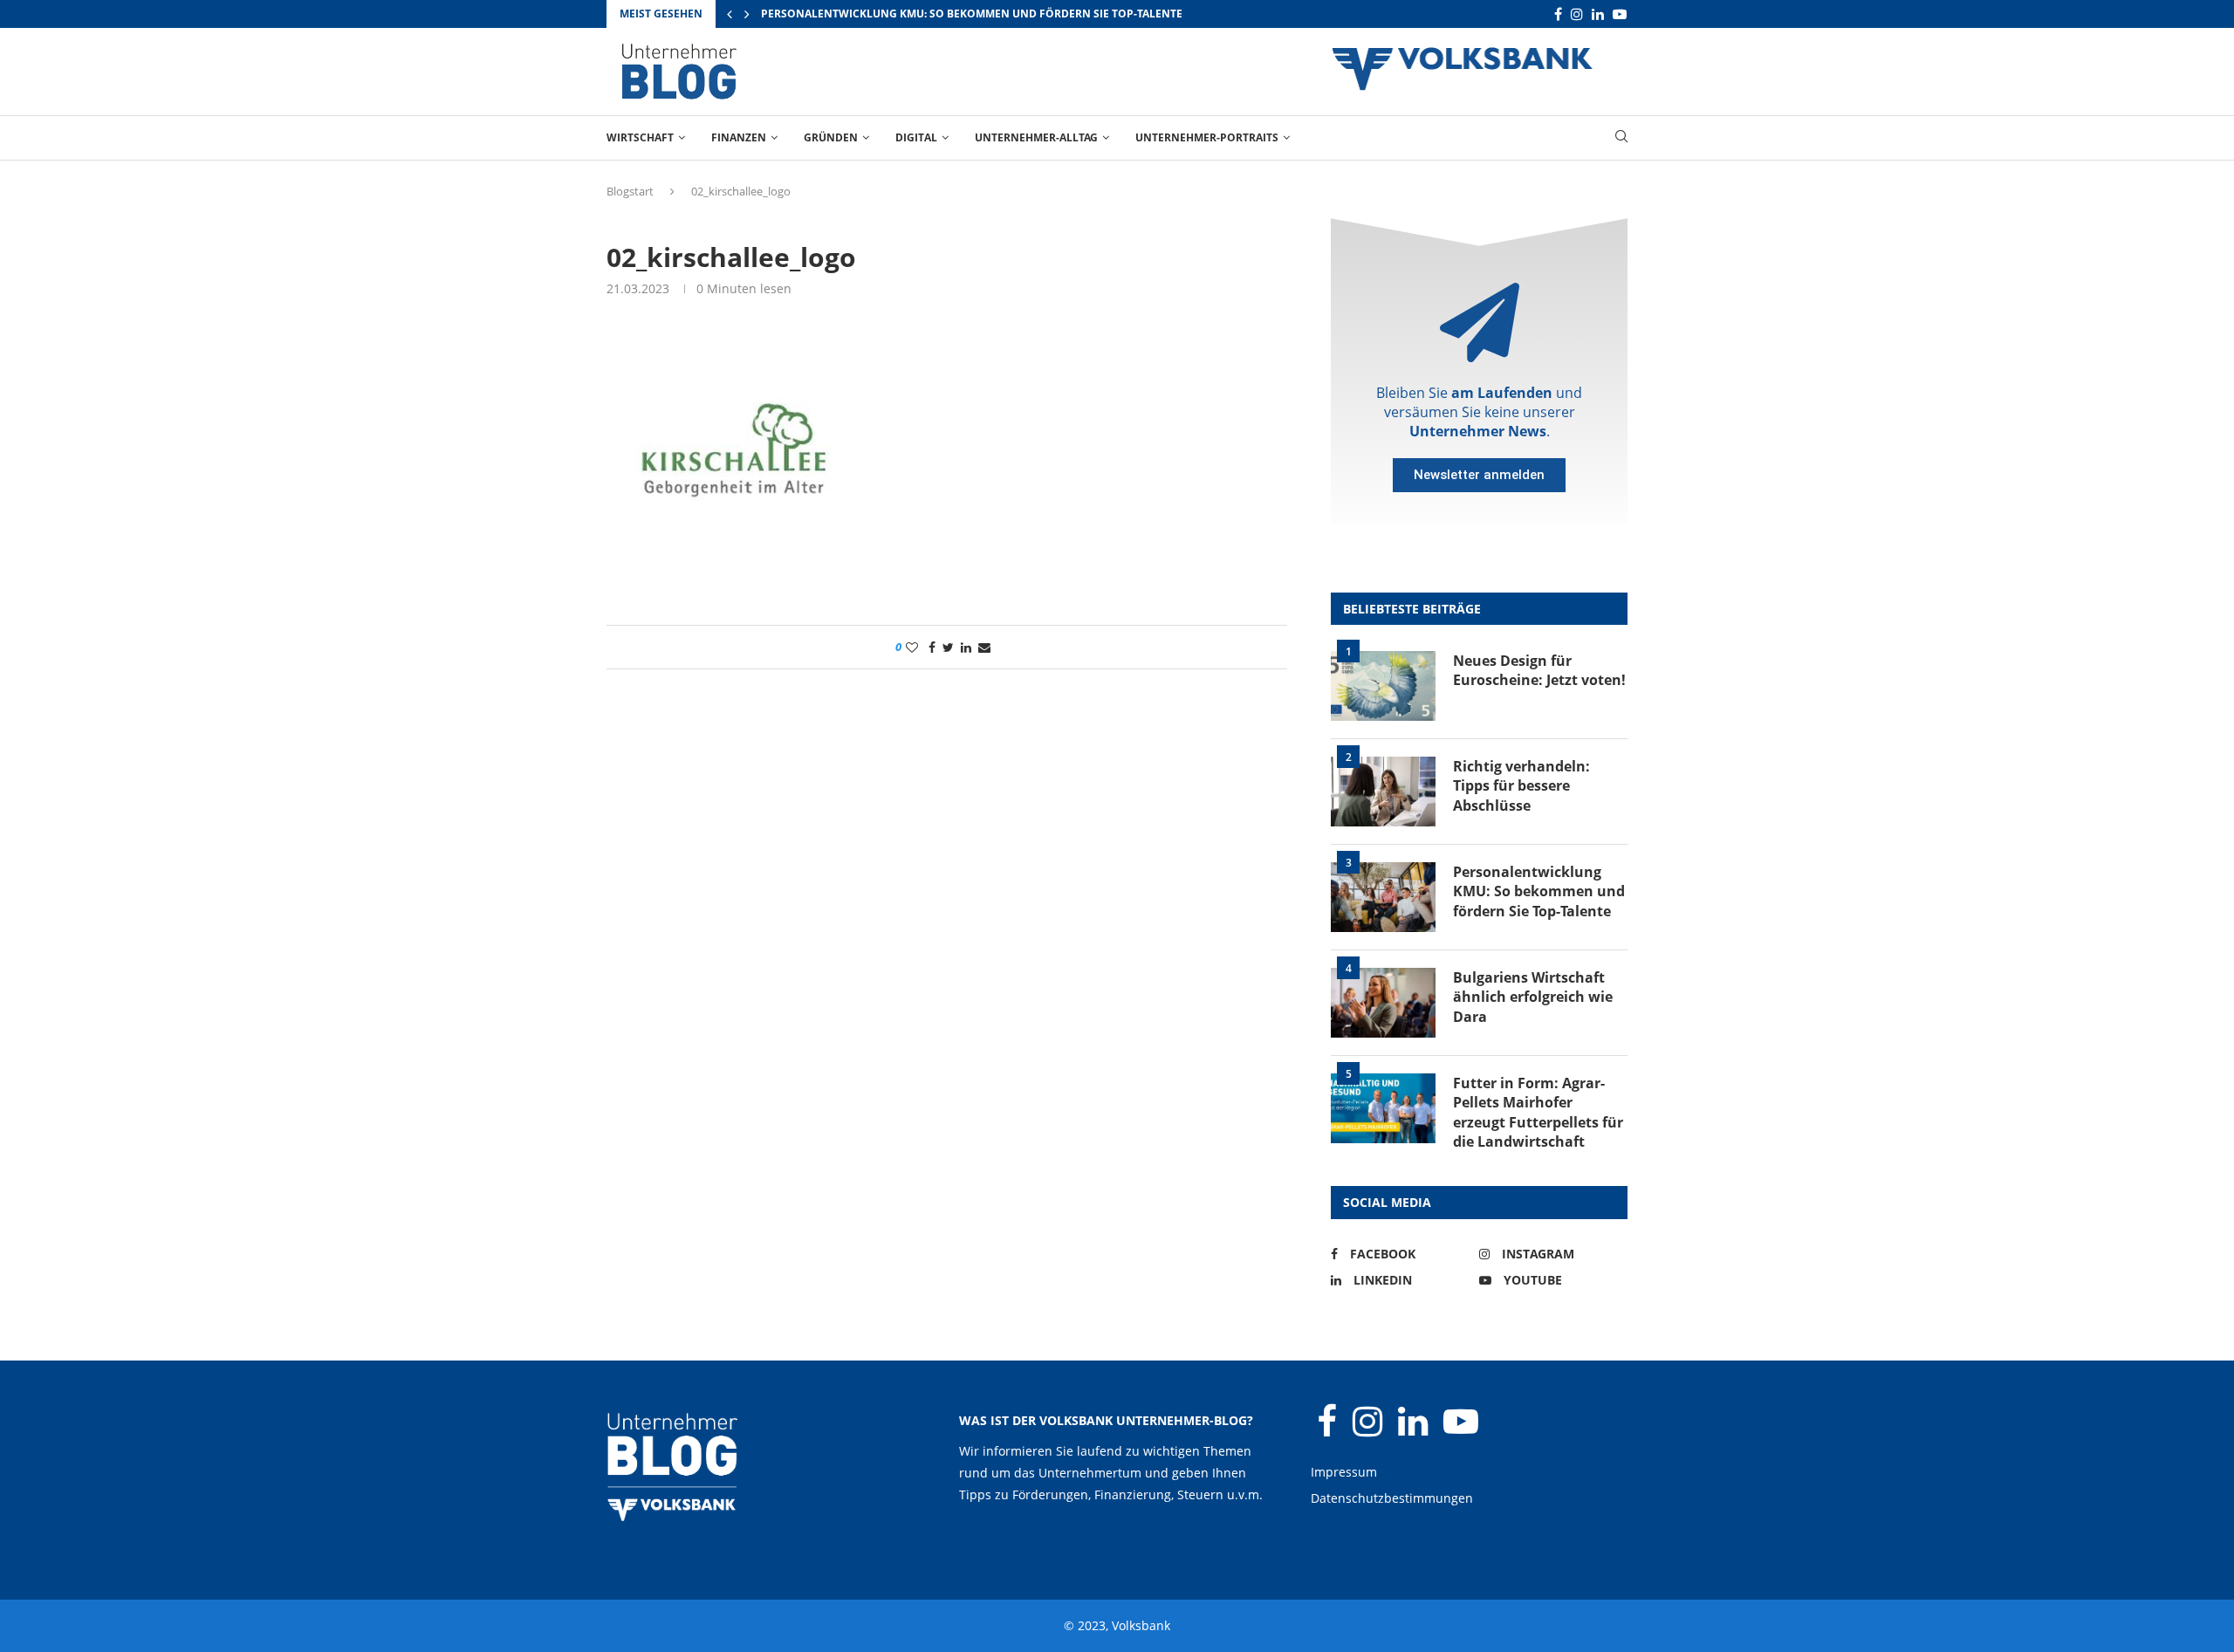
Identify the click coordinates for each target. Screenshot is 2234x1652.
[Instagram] (1577, 14)
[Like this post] (912, 647)
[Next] (747, 14)
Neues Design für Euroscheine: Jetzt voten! (1539, 670)
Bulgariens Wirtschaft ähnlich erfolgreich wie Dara (1533, 997)
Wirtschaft (640, 137)
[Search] (1621, 138)
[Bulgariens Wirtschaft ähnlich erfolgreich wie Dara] (1383, 1003)
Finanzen (739, 137)
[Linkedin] (1598, 14)
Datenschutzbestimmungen (1392, 1498)
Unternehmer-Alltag (1036, 137)
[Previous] (730, 14)
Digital (916, 137)
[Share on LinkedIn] (966, 647)
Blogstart (630, 191)
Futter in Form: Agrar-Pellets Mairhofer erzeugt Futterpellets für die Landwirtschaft (1538, 1112)
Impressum (1344, 1472)
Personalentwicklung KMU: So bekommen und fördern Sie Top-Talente (972, 14)
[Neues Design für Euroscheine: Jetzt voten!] (1383, 686)
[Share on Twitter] (948, 647)
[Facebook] (1558, 14)
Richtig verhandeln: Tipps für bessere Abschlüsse (1521, 786)
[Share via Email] (984, 647)
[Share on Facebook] (932, 647)
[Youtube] (1620, 14)
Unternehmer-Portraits (1207, 137)
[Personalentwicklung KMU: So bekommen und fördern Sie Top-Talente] (1383, 897)
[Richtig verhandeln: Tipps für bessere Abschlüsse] (1383, 792)
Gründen (831, 137)
